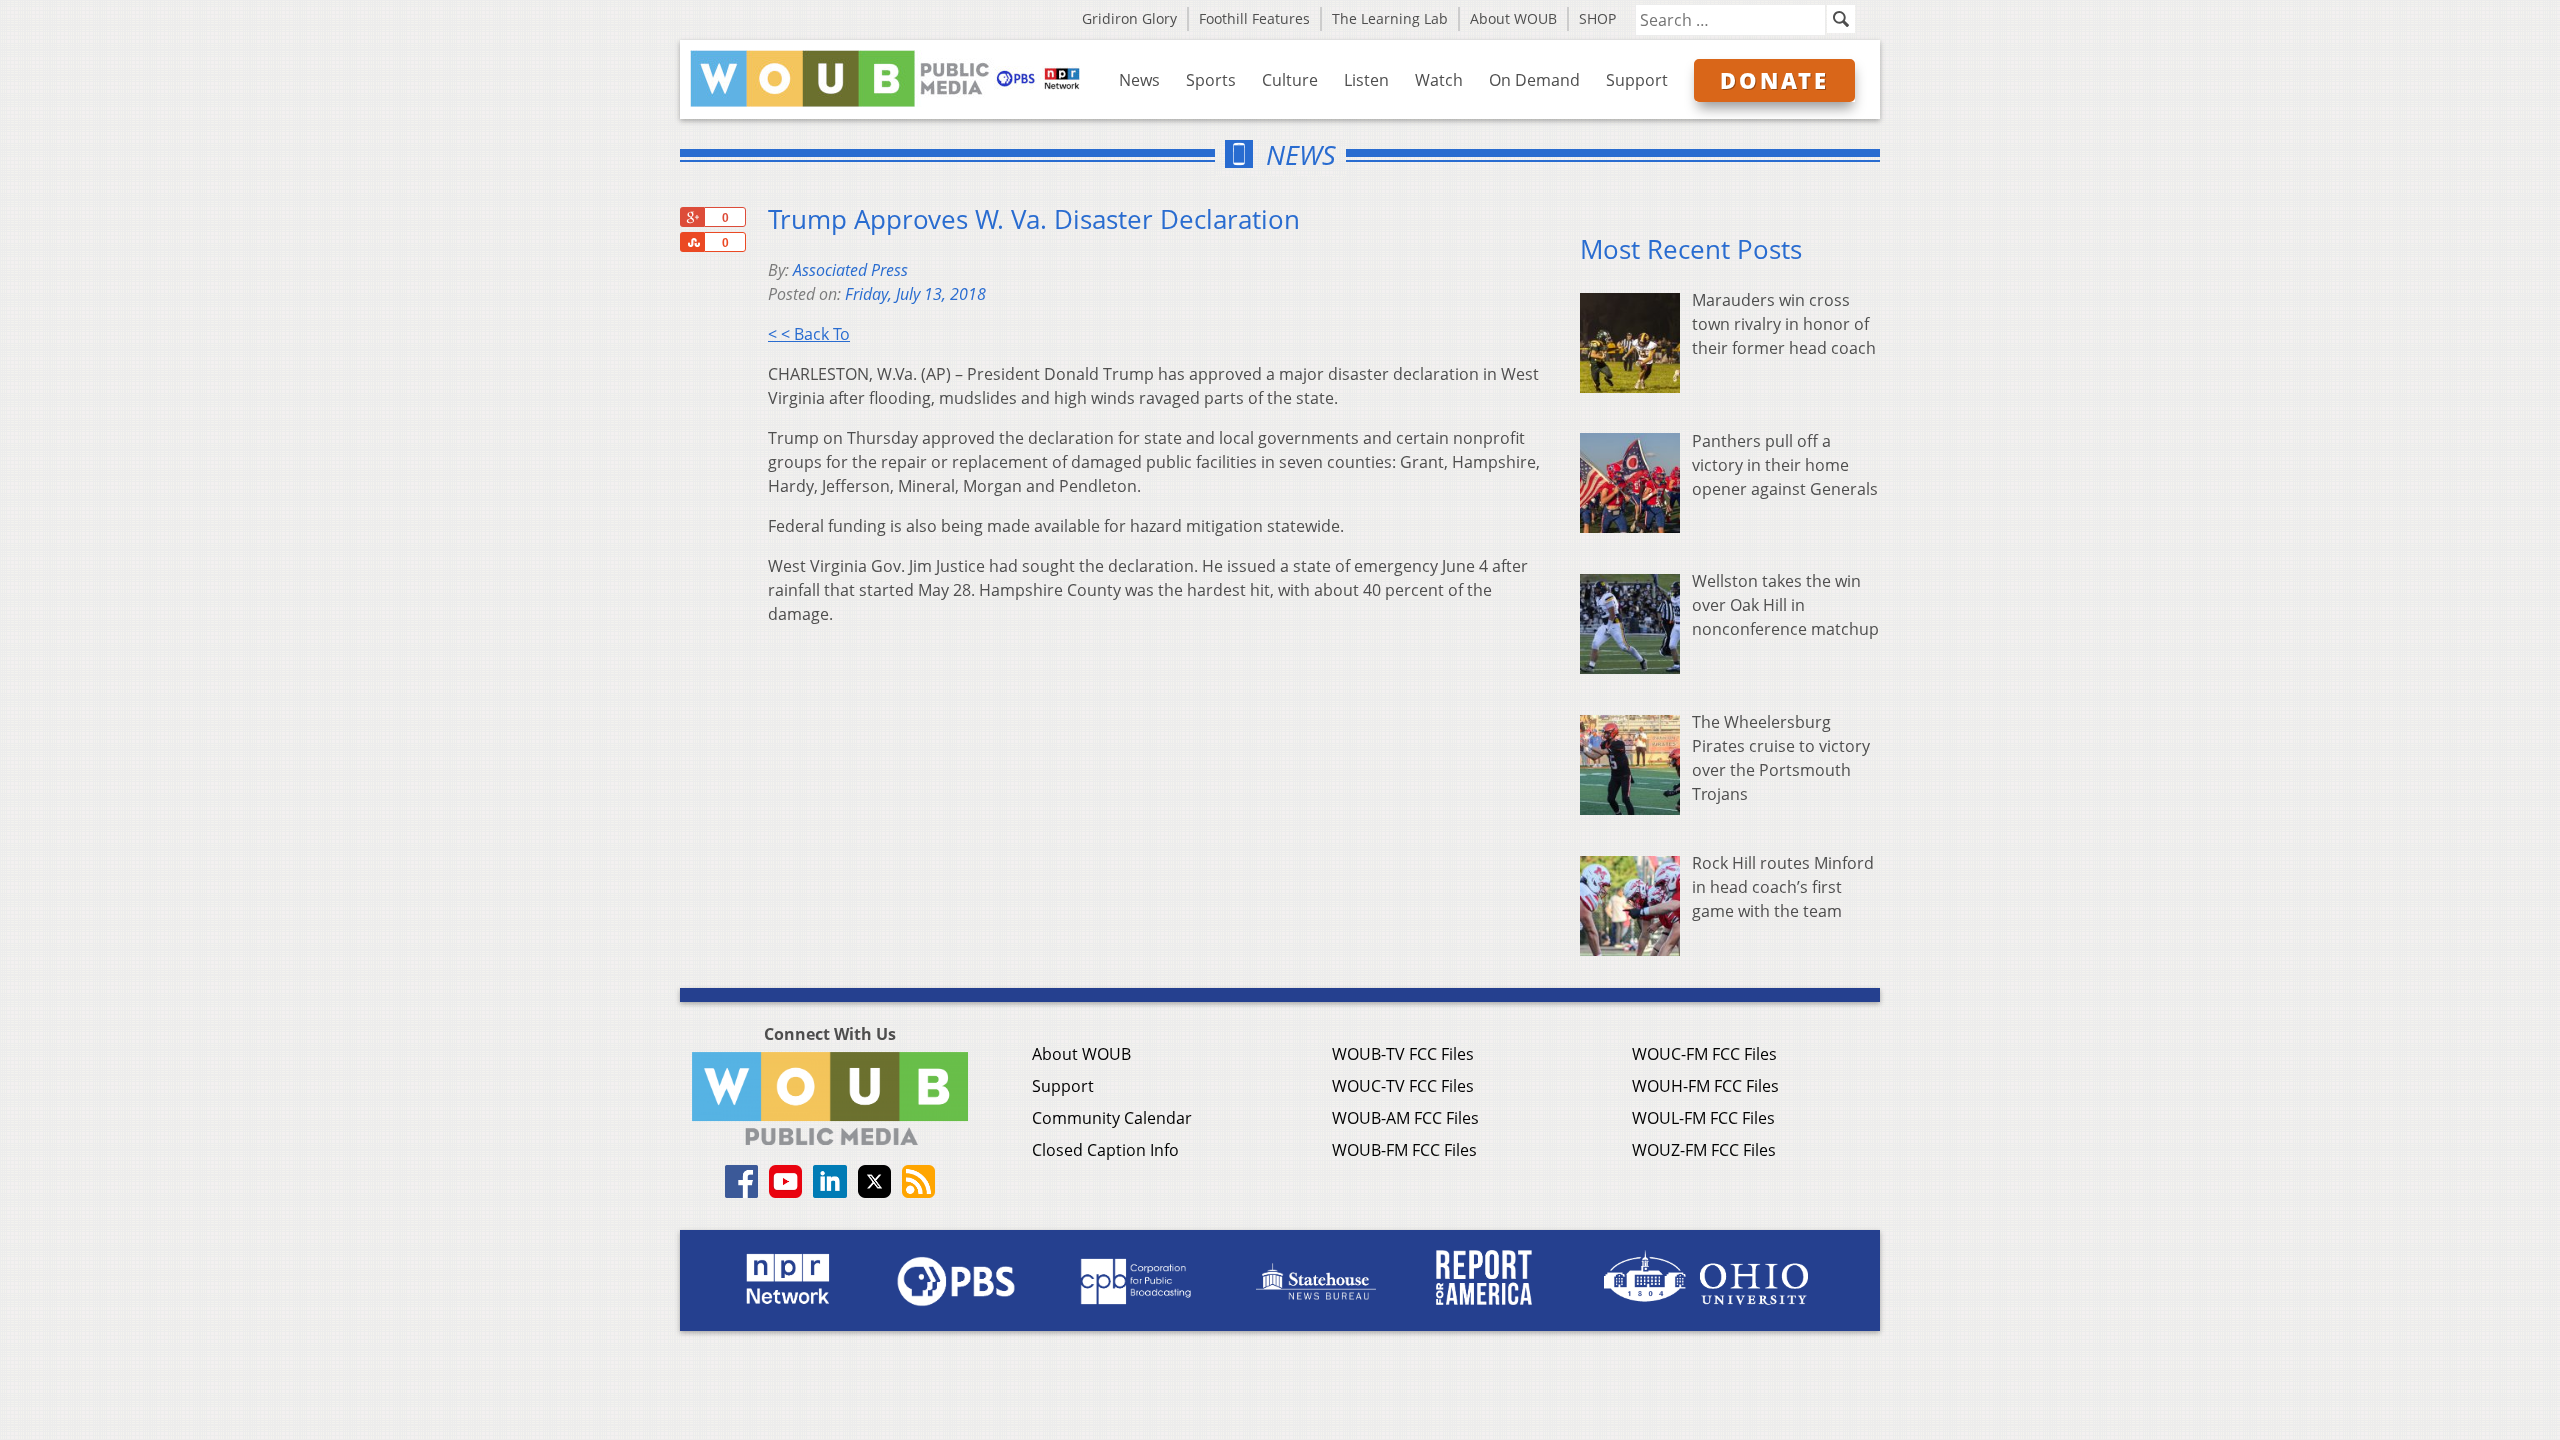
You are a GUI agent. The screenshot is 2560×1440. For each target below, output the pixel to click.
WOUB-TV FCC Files (1403, 1054)
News (1139, 80)
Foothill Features (1254, 18)
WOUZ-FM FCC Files (1704, 1150)
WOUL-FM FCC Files (1703, 1118)
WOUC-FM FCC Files (1704, 1054)
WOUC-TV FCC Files (1403, 1086)
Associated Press (850, 270)
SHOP (1597, 18)
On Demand (1534, 80)
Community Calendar (1112, 1118)
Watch (1439, 80)
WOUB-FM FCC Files (1404, 1150)
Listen (1366, 80)
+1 (692, 217)
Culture (1290, 80)
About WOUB (1513, 18)
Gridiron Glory (1129, 18)
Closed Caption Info (1105, 1150)
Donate (1774, 80)
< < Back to (809, 334)
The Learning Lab (1390, 18)
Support (1637, 80)
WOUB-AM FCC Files (1405, 1118)
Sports (1211, 80)
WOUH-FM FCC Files (1705, 1086)
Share (692, 242)
